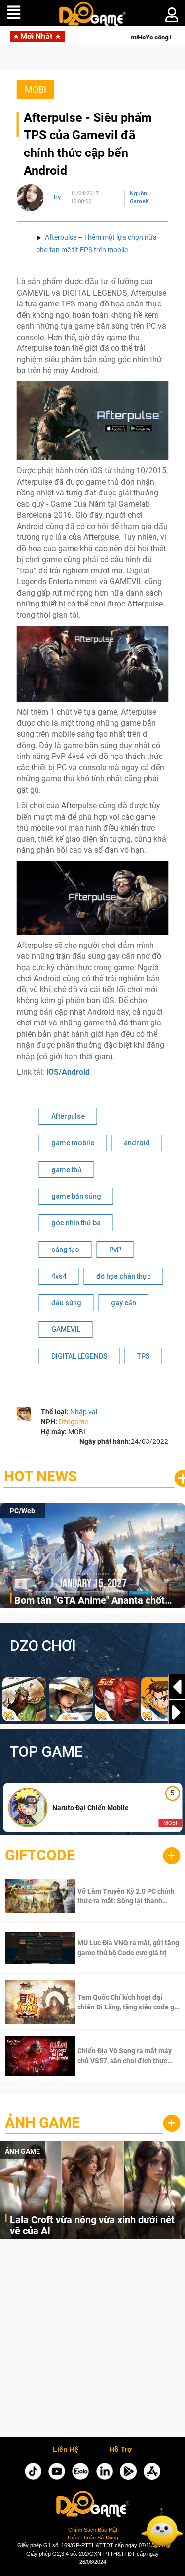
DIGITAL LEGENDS (79, 1356)
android (137, 1143)
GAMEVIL (66, 1329)
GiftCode (40, 1855)
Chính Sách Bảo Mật (93, 2530)
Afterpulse (68, 1116)
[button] (177, 1712)
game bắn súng (76, 1196)
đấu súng (66, 1303)
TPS (144, 1356)
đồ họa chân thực (124, 1276)
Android (76, 1072)
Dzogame (73, 1422)
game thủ (66, 1170)
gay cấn (124, 1303)
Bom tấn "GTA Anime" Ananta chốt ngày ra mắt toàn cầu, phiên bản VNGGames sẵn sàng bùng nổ (90, 1601)
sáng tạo (65, 1250)
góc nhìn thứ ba (76, 1223)
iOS (53, 1072)
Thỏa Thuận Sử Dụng (92, 2538)
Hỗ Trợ (121, 2450)
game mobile (73, 1143)
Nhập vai (84, 1412)
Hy (57, 198)
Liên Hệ (66, 2450)
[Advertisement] (92, 2341)
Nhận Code (114, 1896)
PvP (115, 1250)
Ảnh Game (42, 2123)
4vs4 (59, 1276)
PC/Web (22, 1511)
